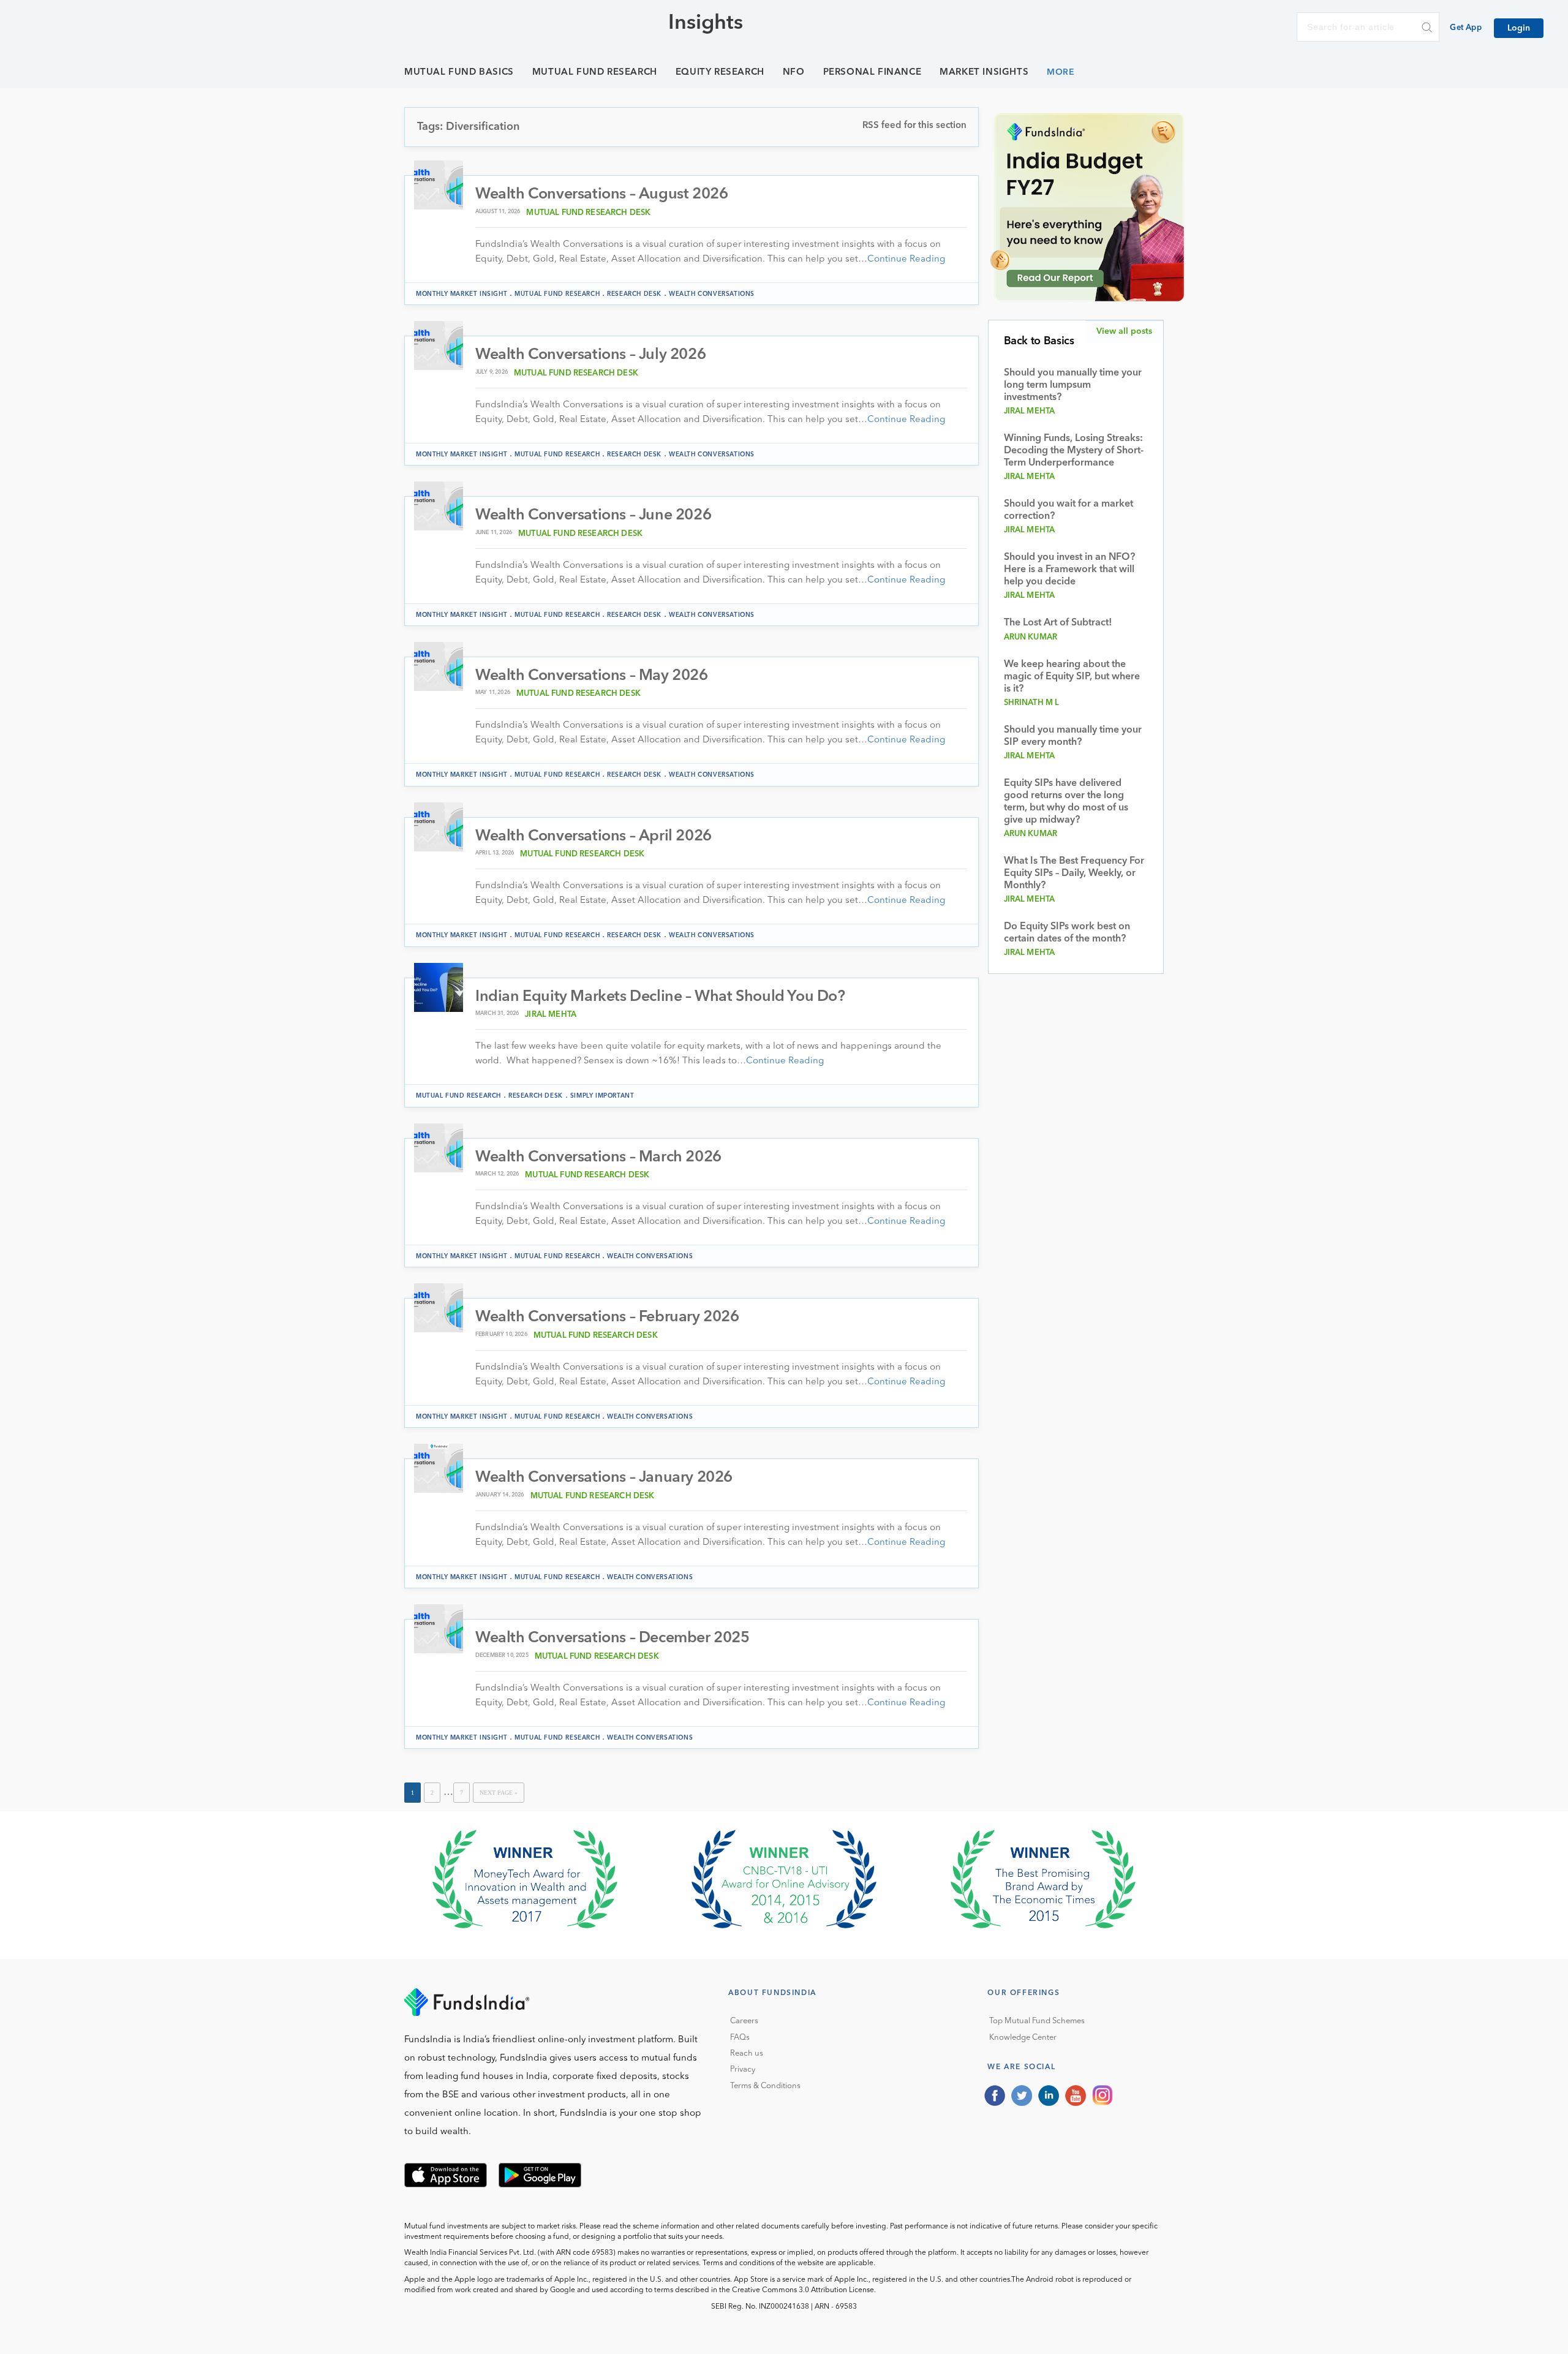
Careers (744, 2021)
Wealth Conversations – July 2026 (590, 355)
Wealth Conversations (712, 294)
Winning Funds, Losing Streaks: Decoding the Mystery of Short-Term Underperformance (1074, 451)
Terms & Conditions (765, 2086)
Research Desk (634, 294)
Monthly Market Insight (462, 294)
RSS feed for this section (914, 126)
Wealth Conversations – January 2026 (604, 1478)
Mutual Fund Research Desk (588, 213)
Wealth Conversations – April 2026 (594, 836)
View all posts (1124, 331)
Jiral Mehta (551, 1015)
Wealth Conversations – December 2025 (612, 1638)
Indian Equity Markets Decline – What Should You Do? (660, 997)
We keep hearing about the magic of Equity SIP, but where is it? (1072, 677)
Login (1519, 28)
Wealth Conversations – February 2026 (607, 1317)
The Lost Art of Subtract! (1058, 623)
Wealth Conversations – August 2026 (601, 194)
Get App (1466, 28)
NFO (794, 73)
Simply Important (602, 1096)
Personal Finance (873, 73)
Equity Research (720, 73)
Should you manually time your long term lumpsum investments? (1073, 385)
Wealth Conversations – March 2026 (598, 1157)
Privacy (743, 2069)
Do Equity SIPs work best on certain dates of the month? (1067, 933)
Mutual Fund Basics (459, 73)
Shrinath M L (1032, 703)
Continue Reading (906, 259)
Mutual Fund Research (595, 73)
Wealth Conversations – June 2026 (593, 515)
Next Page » (499, 1793)
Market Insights (984, 73)
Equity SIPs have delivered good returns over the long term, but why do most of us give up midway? (1066, 802)
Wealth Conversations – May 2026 (592, 676)
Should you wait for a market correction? (1069, 510)
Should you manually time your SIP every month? (1073, 736)
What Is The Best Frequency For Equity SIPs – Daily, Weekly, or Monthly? (1074, 873)
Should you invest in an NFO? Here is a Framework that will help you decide (1069, 570)
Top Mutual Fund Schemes (1037, 2021)
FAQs (740, 2038)
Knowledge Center (1023, 2038)
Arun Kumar (1031, 637)
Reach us (747, 2054)
